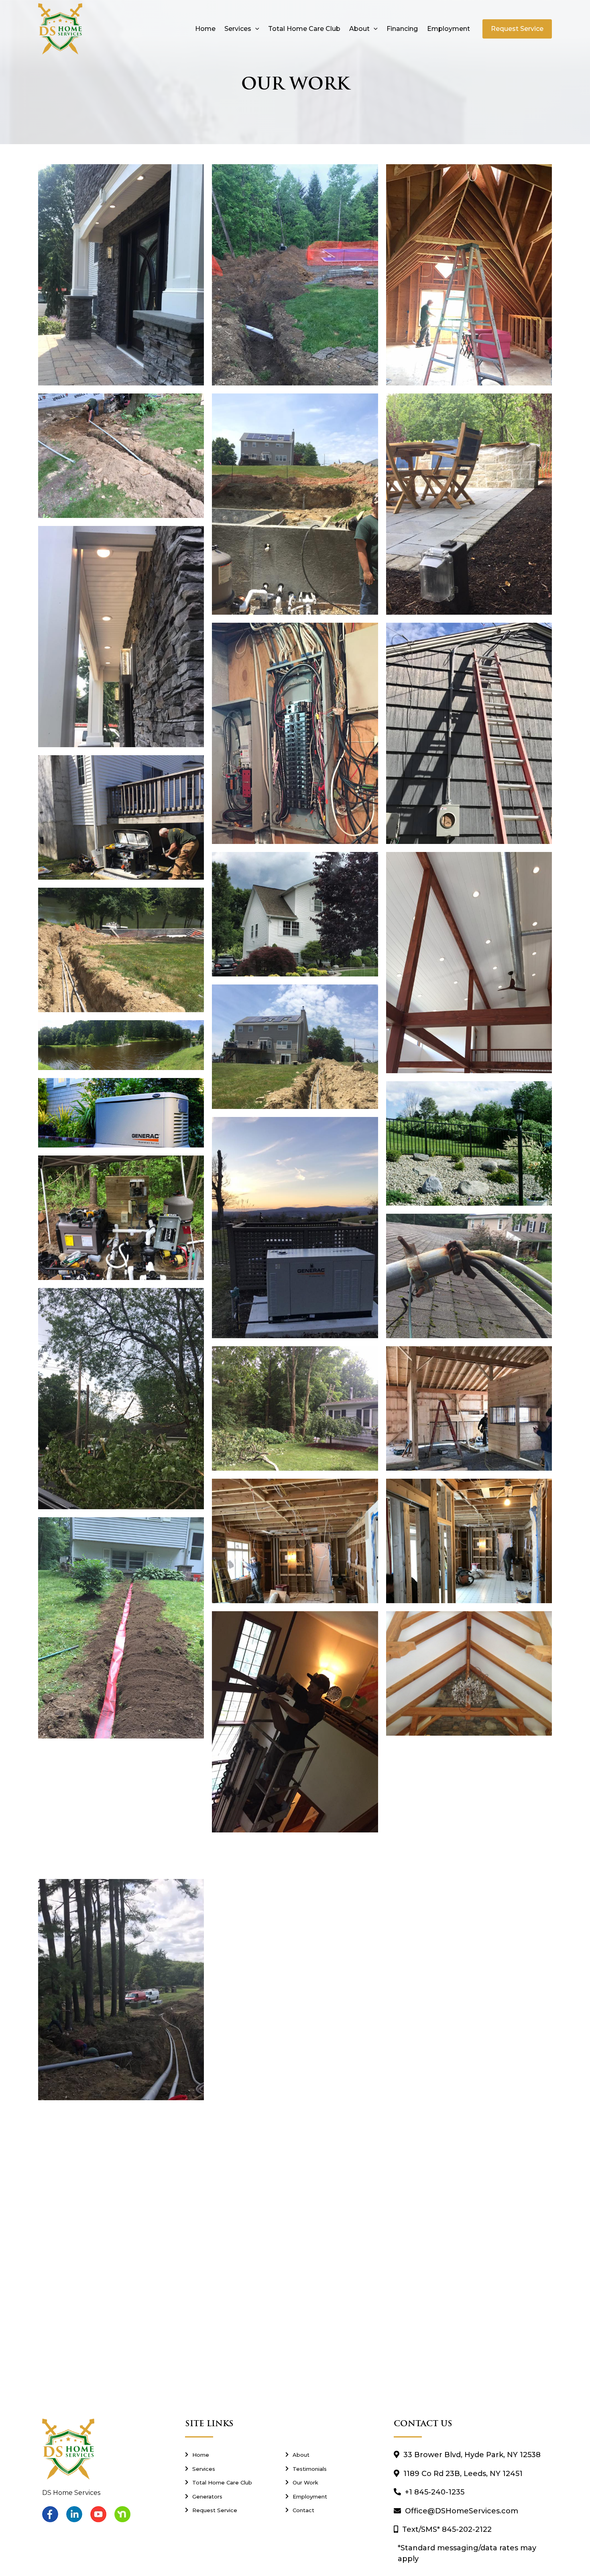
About (359, 29)
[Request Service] (227, 2510)
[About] (328, 2455)
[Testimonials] (328, 2469)
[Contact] (328, 2510)
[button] (255, 29)
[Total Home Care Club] (227, 2482)
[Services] (227, 2469)
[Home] (227, 2455)
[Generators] (227, 2497)
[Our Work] (328, 2482)
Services (238, 29)
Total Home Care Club (304, 29)
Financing (402, 29)
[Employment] (328, 2497)
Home (205, 29)
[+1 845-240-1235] (471, 2492)
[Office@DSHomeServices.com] (471, 2511)
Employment (449, 29)
